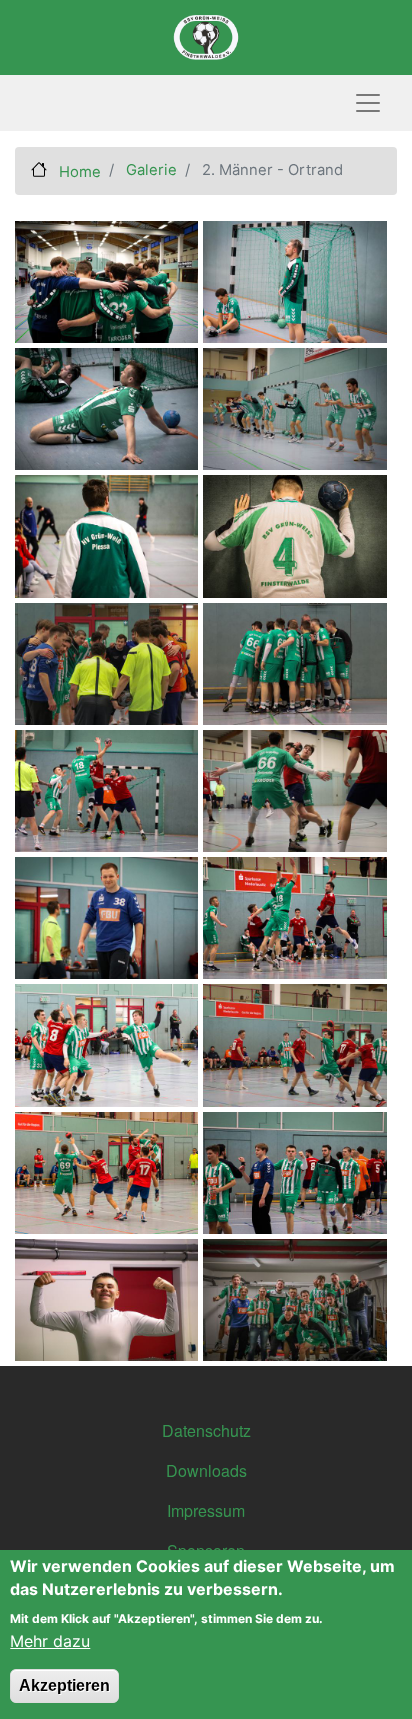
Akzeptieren (64, 1685)
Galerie (151, 170)
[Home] (206, 37)
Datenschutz (206, 1430)
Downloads (206, 1470)
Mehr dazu (50, 1641)
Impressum (206, 1510)
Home (78, 172)
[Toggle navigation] (368, 103)
